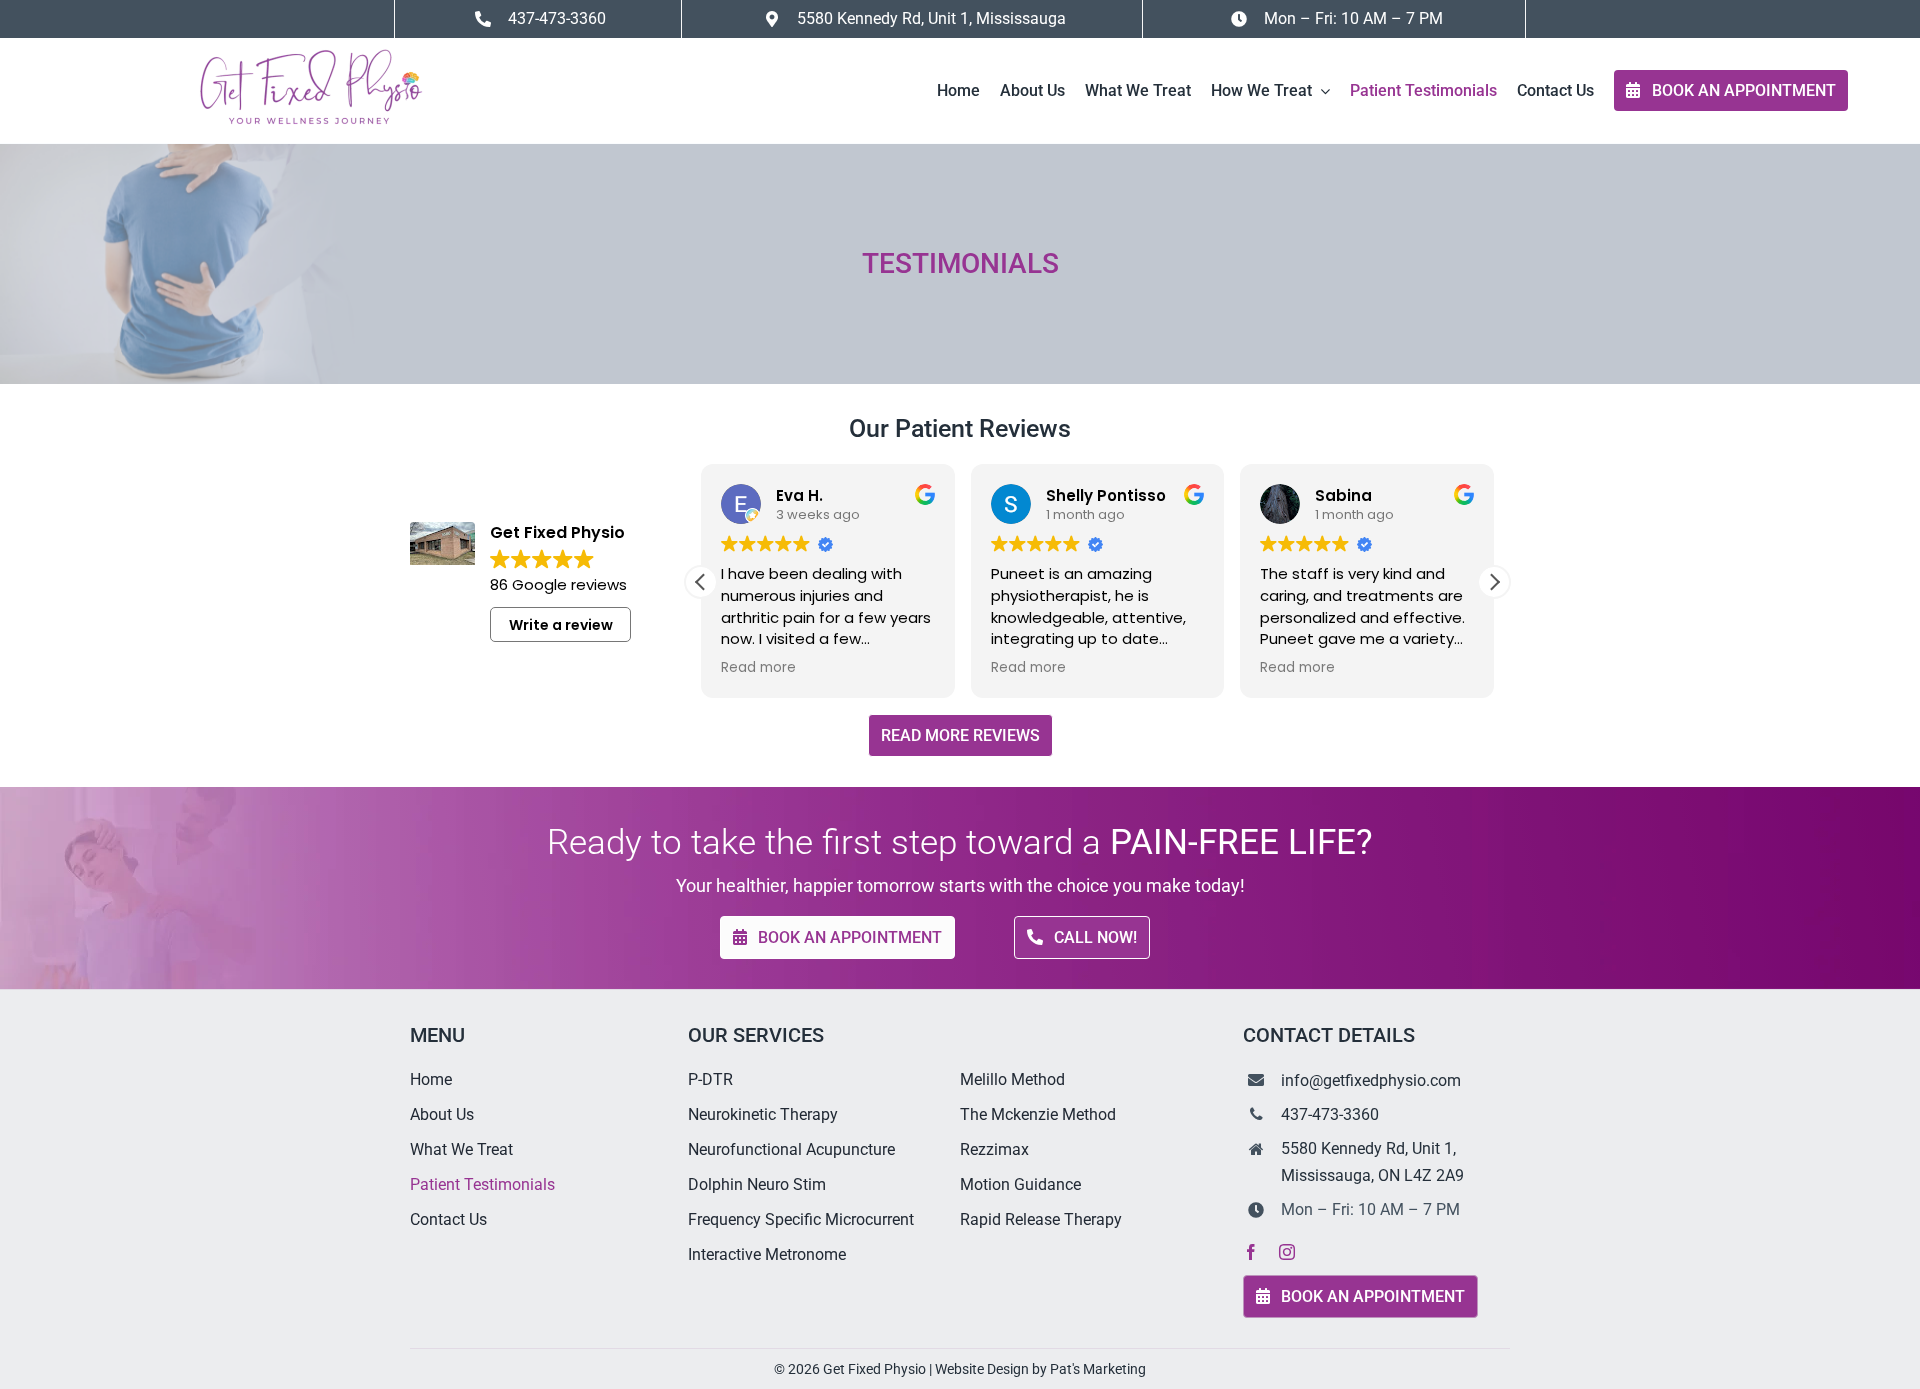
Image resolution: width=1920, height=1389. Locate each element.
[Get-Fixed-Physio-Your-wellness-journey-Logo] (309, 45)
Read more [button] (758, 668)
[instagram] (1287, 1252)
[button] (1494, 582)
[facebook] (1251, 1252)
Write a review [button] (561, 625)
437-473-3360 (1330, 1114)
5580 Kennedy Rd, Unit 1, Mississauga (931, 18)
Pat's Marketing (1098, 1369)
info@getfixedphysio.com (1371, 1080)
